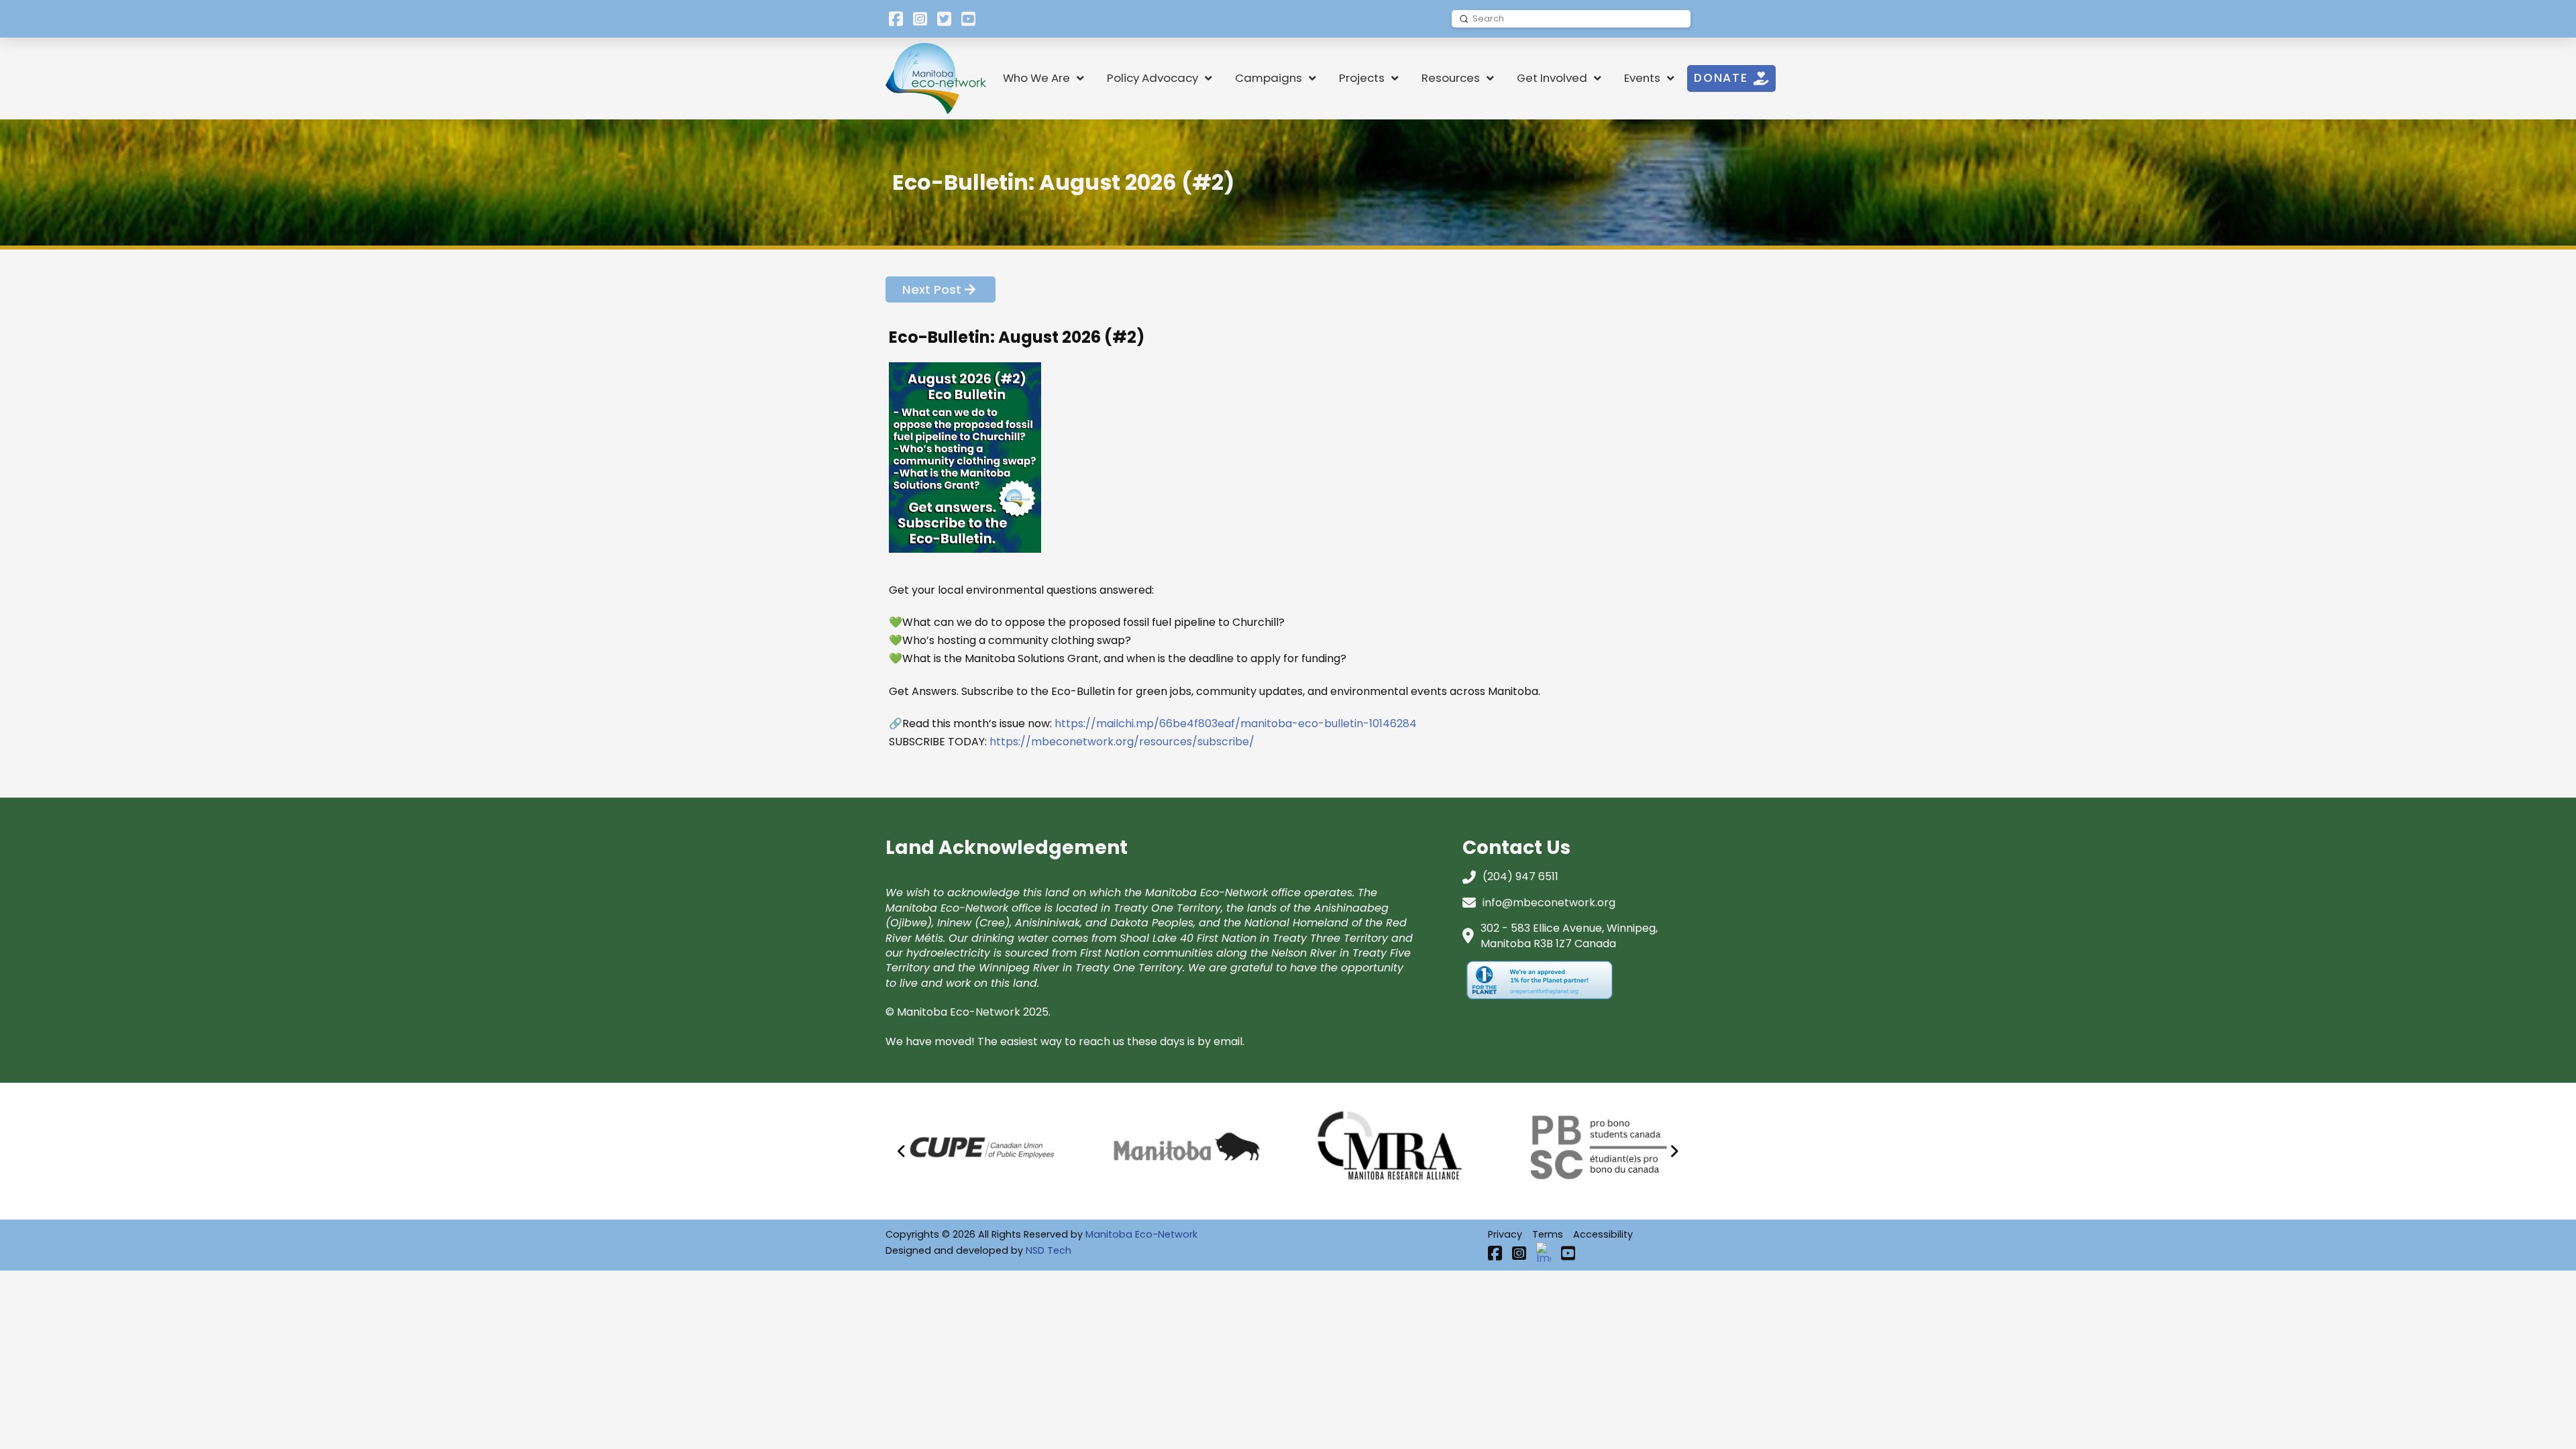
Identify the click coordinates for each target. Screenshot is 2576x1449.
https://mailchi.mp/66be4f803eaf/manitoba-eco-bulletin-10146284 (1236, 723)
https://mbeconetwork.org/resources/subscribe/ (1121, 742)
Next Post (932, 289)
